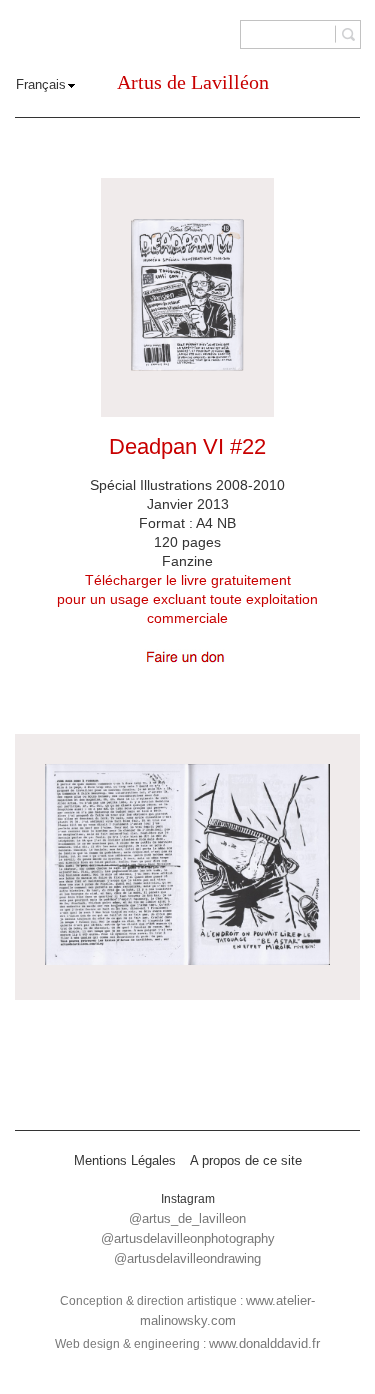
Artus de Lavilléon (193, 82)
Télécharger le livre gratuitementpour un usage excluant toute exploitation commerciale (187, 599)
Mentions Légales (125, 1160)
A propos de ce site (246, 1160)
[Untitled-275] (187, 867)
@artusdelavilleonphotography (188, 1238)
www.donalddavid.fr (264, 1343)
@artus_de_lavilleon (187, 1218)
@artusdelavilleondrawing (187, 1258)
